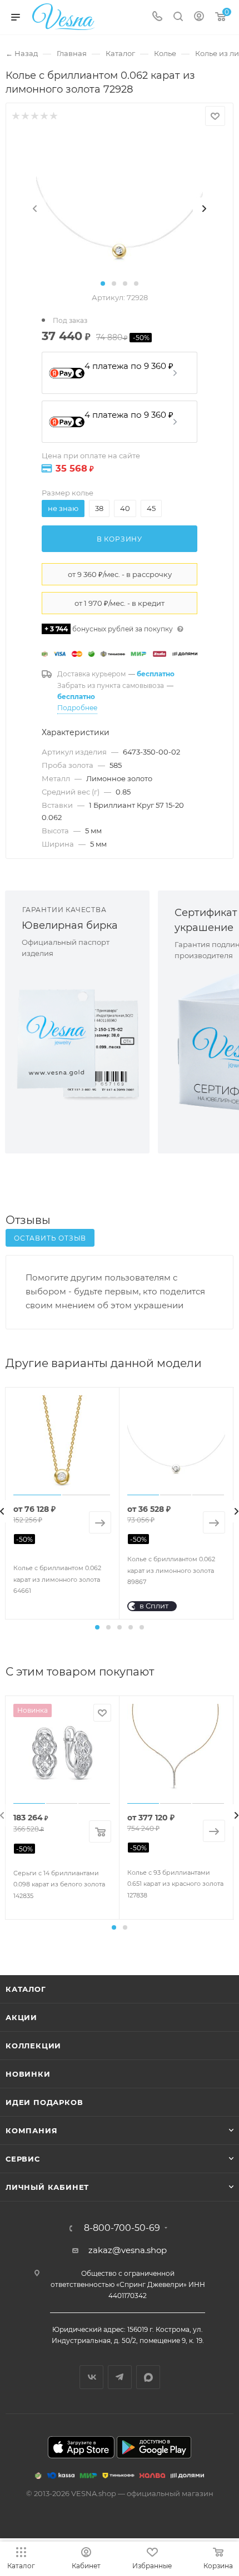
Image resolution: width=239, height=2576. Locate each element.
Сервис (23, 2159)
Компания (31, 2130)
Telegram (120, 2377)
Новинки (28, 2074)
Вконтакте (91, 2377)
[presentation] (35, 209)
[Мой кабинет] (199, 17)
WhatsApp (148, 2377)
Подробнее (77, 708)
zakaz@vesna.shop (128, 2250)
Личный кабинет (47, 2187)
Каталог (26, 1989)
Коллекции (33, 2046)
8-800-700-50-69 (122, 2228)
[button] (103, 284)
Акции (21, 2017)
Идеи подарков (44, 2102)
